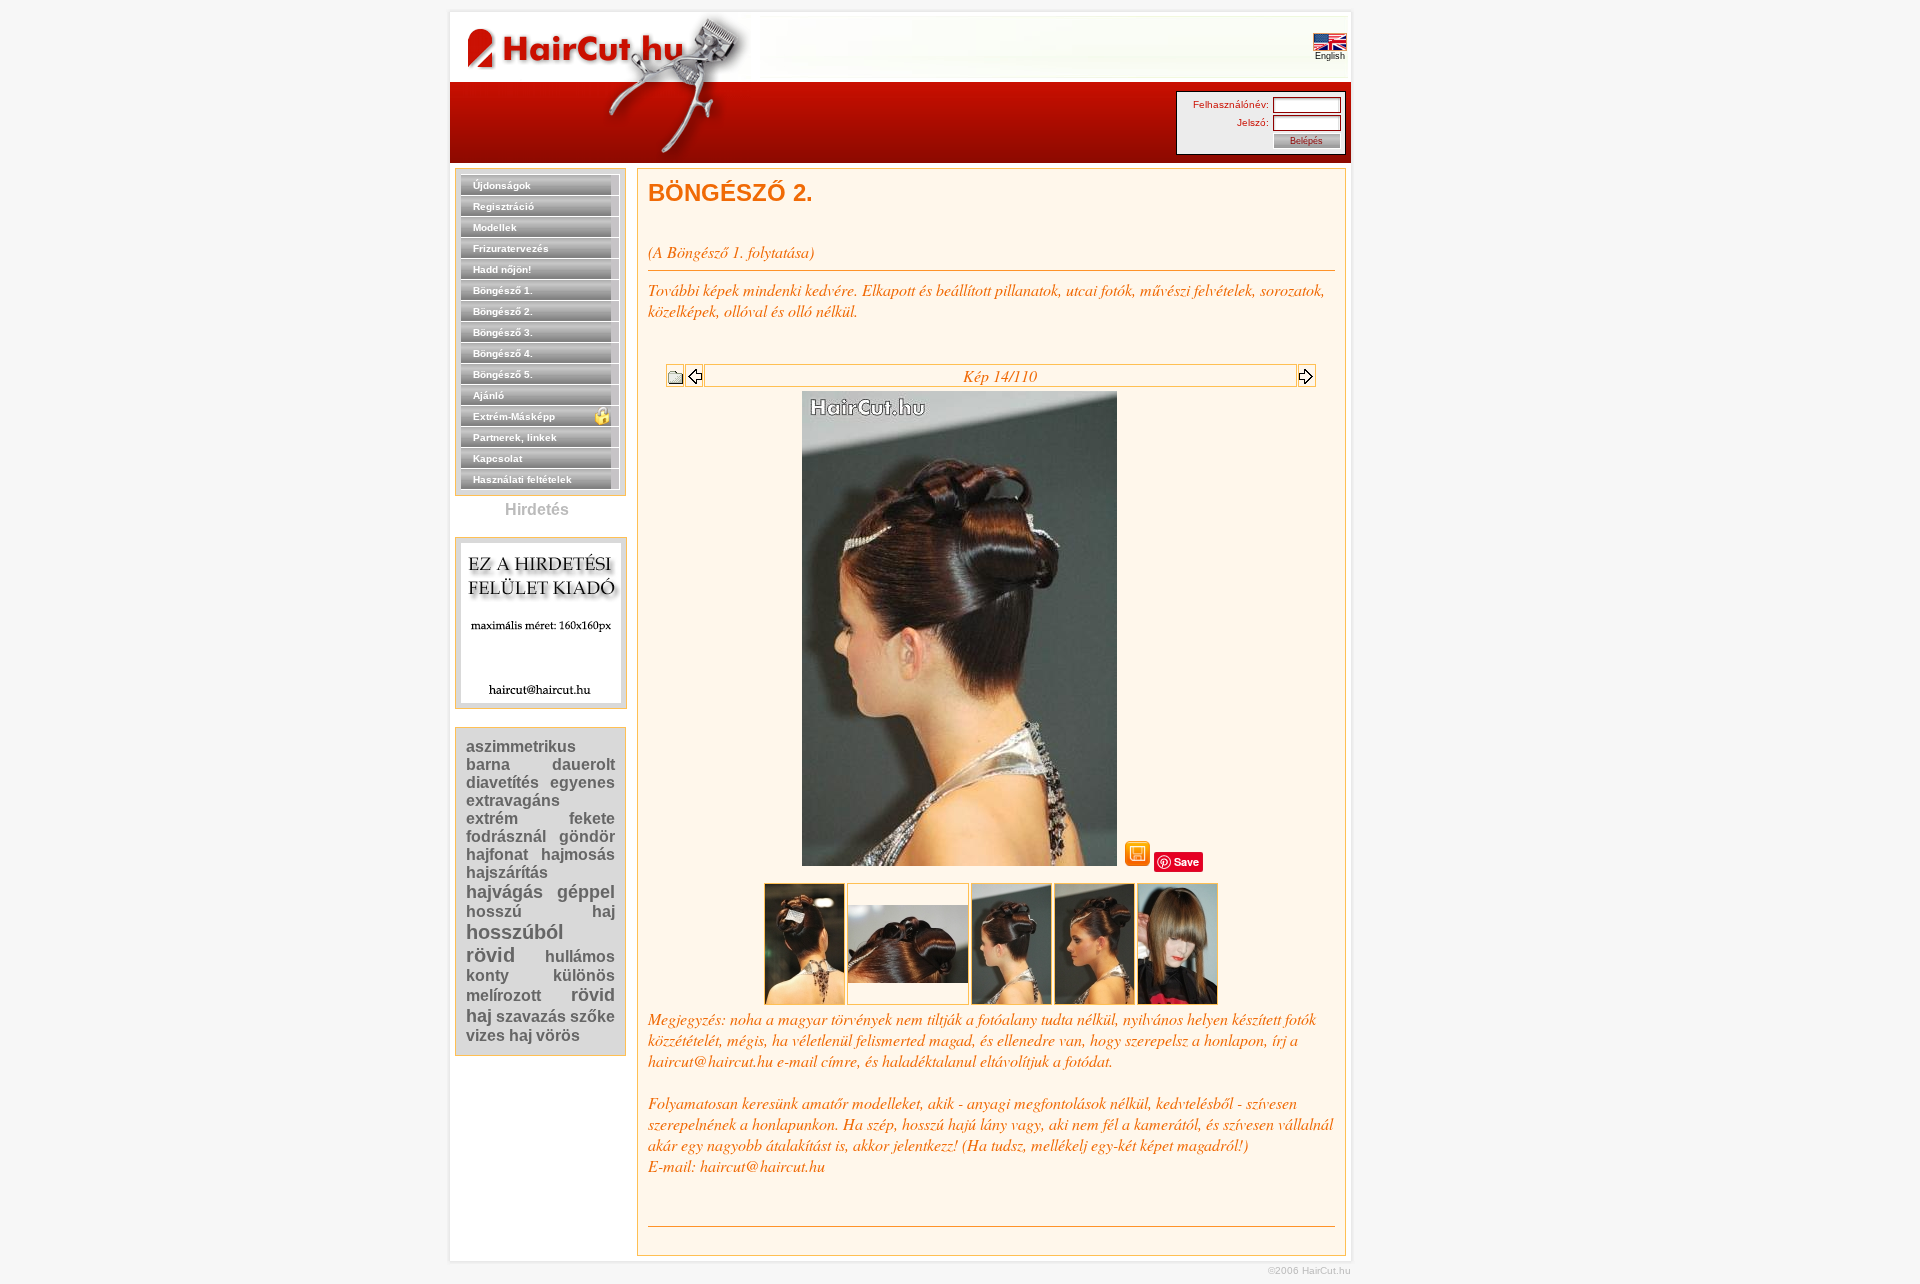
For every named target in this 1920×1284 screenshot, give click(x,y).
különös (584, 975)
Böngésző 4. (503, 353)
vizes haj (499, 1035)
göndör (587, 836)
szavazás (531, 1016)
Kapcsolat (497, 458)
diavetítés (502, 782)
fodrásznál (506, 836)
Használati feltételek (522, 479)
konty (487, 975)
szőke (592, 1016)
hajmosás (578, 854)
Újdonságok (502, 185)
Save (1186, 861)
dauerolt (583, 764)
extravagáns (513, 800)
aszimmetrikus (521, 746)
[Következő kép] (1307, 370)
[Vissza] (675, 373)
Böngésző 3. (503, 332)
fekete (592, 818)
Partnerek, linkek (515, 437)
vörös (558, 1035)
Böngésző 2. (503, 311)
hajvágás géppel (540, 892)
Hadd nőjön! (502, 269)
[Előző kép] (694, 370)
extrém (492, 818)
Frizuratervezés (511, 248)
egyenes (582, 782)
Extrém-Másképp (514, 416)
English (1330, 56)
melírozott (503, 995)
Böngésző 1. (503, 290)
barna (488, 764)
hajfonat (497, 854)
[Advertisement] (1415, 468)
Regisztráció (503, 206)
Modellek (495, 227)
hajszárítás (507, 872)
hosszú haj (540, 911)
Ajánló (488, 395)
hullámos (580, 956)
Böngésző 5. (503, 374)
